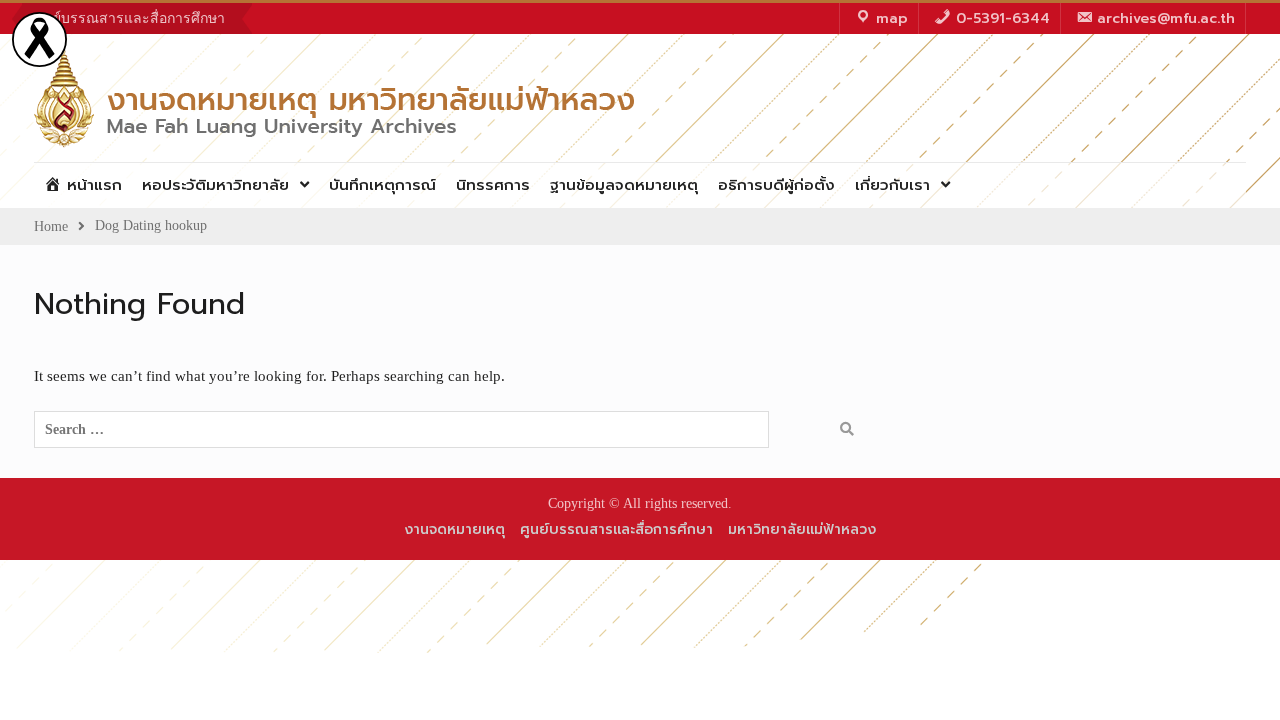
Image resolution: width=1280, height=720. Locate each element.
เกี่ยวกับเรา (892, 185)
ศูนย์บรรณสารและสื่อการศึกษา (129, 18)
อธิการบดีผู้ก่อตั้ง (776, 185)
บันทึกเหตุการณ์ (382, 185)
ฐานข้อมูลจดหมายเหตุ (624, 185)
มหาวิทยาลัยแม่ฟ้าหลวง (802, 529)
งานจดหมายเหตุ (454, 529)
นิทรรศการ (493, 185)
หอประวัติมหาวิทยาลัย (215, 185)
